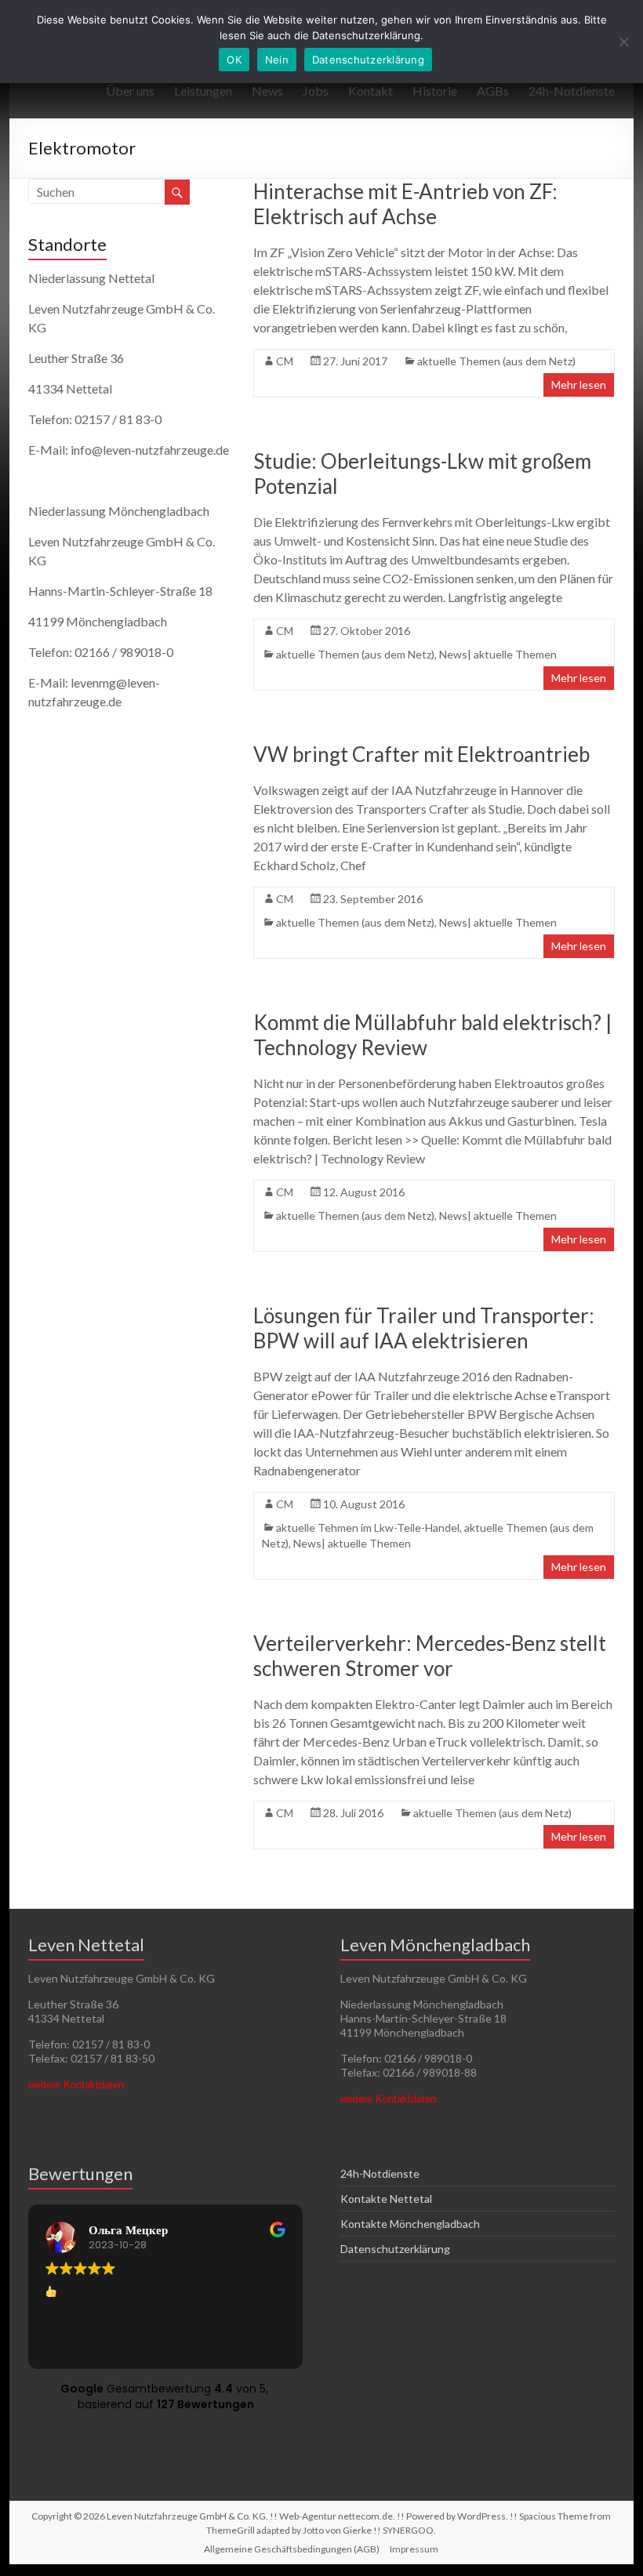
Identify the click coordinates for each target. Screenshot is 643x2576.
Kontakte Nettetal (386, 2199)
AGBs (493, 91)
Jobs (316, 91)
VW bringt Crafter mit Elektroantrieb (421, 754)
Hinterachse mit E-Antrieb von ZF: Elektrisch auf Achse (405, 204)
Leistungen (203, 91)
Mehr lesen (579, 385)
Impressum (414, 2549)
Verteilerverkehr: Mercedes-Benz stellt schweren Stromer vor (430, 1656)
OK (234, 60)
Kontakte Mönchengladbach (410, 2224)
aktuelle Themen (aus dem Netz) (496, 361)
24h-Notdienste (572, 91)
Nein (277, 60)
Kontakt (371, 91)
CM (285, 361)
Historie (435, 91)
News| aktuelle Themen (498, 654)
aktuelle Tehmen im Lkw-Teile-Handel (368, 1527)
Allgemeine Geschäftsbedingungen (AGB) (292, 2549)
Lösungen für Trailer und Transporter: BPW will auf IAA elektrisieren (424, 1328)
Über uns (130, 91)
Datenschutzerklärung (395, 2249)
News (267, 91)
